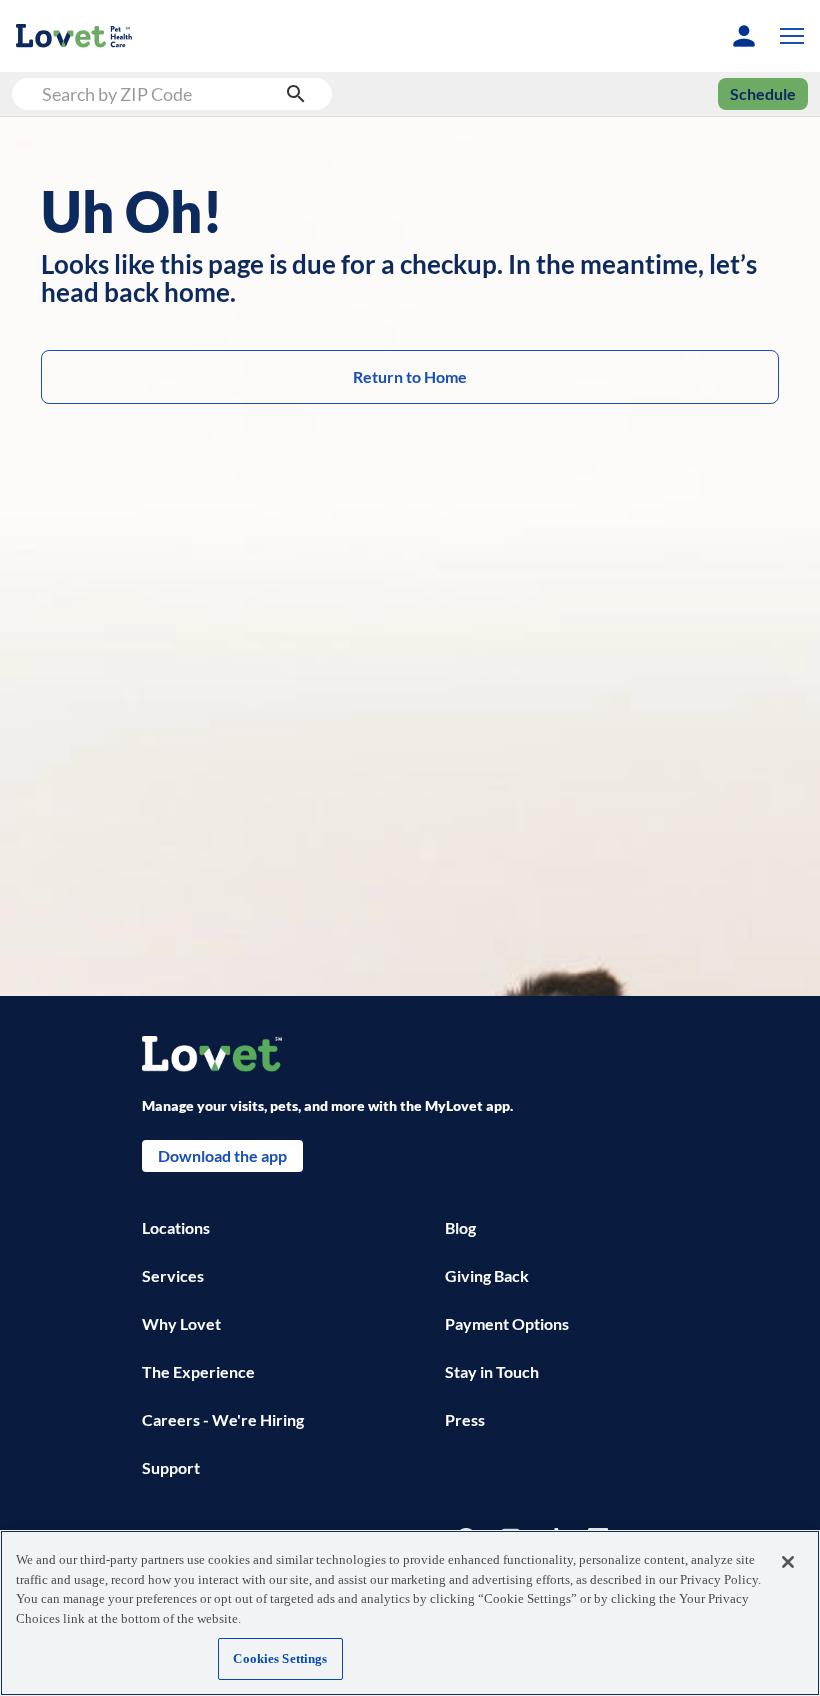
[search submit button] (296, 94)
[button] (788, 36)
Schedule (763, 93)
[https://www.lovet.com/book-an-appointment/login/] (744, 36)
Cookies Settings (280, 1658)
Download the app (222, 1155)
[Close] (788, 1562)
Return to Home (410, 376)
